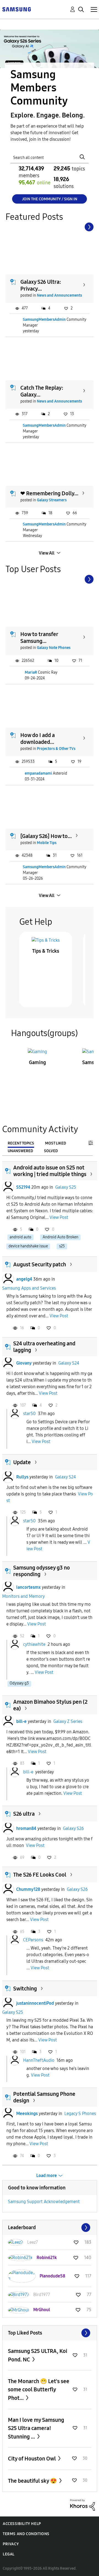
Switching (25, 1989)
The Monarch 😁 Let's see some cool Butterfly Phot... (39, 2390)
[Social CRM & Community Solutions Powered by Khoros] (82, 2505)
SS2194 (23, 1187)
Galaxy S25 (66, 1187)
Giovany (24, 1363)
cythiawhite (34, 1644)
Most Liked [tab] (56, 1143)
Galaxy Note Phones (54, 648)
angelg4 (24, 1279)
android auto (20, 1237)
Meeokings (27, 2114)
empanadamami (38, 773)
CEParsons (33, 1940)
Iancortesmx (28, 1587)
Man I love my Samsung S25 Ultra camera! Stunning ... (36, 2428)
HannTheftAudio (39, 2060)
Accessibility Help (22, 2524)
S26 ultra (24, 1814)
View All (47, 553)
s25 (62, 1246)
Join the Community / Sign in (50, 199)
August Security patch (40, 1264)
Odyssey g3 (19, 1683)
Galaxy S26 (73, 1828)
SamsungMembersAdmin (44, 320)
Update (22, 1462)
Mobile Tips (47, 843)
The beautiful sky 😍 (33, 2481)
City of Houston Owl (32, 2459)
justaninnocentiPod (35, 2003)
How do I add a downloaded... (38, 739)
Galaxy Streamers (52, 500)
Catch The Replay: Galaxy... (42, 391)
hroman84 (26, 1828)
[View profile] (8, 1187)
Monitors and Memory (24, 1596)
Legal (9, 2554)
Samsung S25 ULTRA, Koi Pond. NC (38, 2355)
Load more (47, 2176)
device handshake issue (28, 1246)
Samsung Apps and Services (29, 1288)
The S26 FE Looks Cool (40, 1875)
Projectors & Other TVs (56, 749)
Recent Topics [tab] (21, 1143)
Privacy (11, 2544)
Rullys (22, 1477)
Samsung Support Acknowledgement (44, 2202)
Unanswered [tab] (20, 1151)
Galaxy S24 (69, 1363)
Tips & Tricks (46, 951)
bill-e (21, 1721)
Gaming (37, 1062)
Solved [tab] (51, 1151)
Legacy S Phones (80, 2114)
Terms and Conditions (26, 2534)
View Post (59, 1217)
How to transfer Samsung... (39, 638)
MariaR (31, 672)
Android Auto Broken (61, 1237)
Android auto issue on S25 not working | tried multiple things (50, 1171)
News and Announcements (59, 295)
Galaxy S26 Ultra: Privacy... (41, 285)
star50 (29, 1414)
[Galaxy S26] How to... (46, 836)
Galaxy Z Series (68, 1721)
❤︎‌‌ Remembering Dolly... (49, 493)
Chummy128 (28, 1889)
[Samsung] (16, 9)
